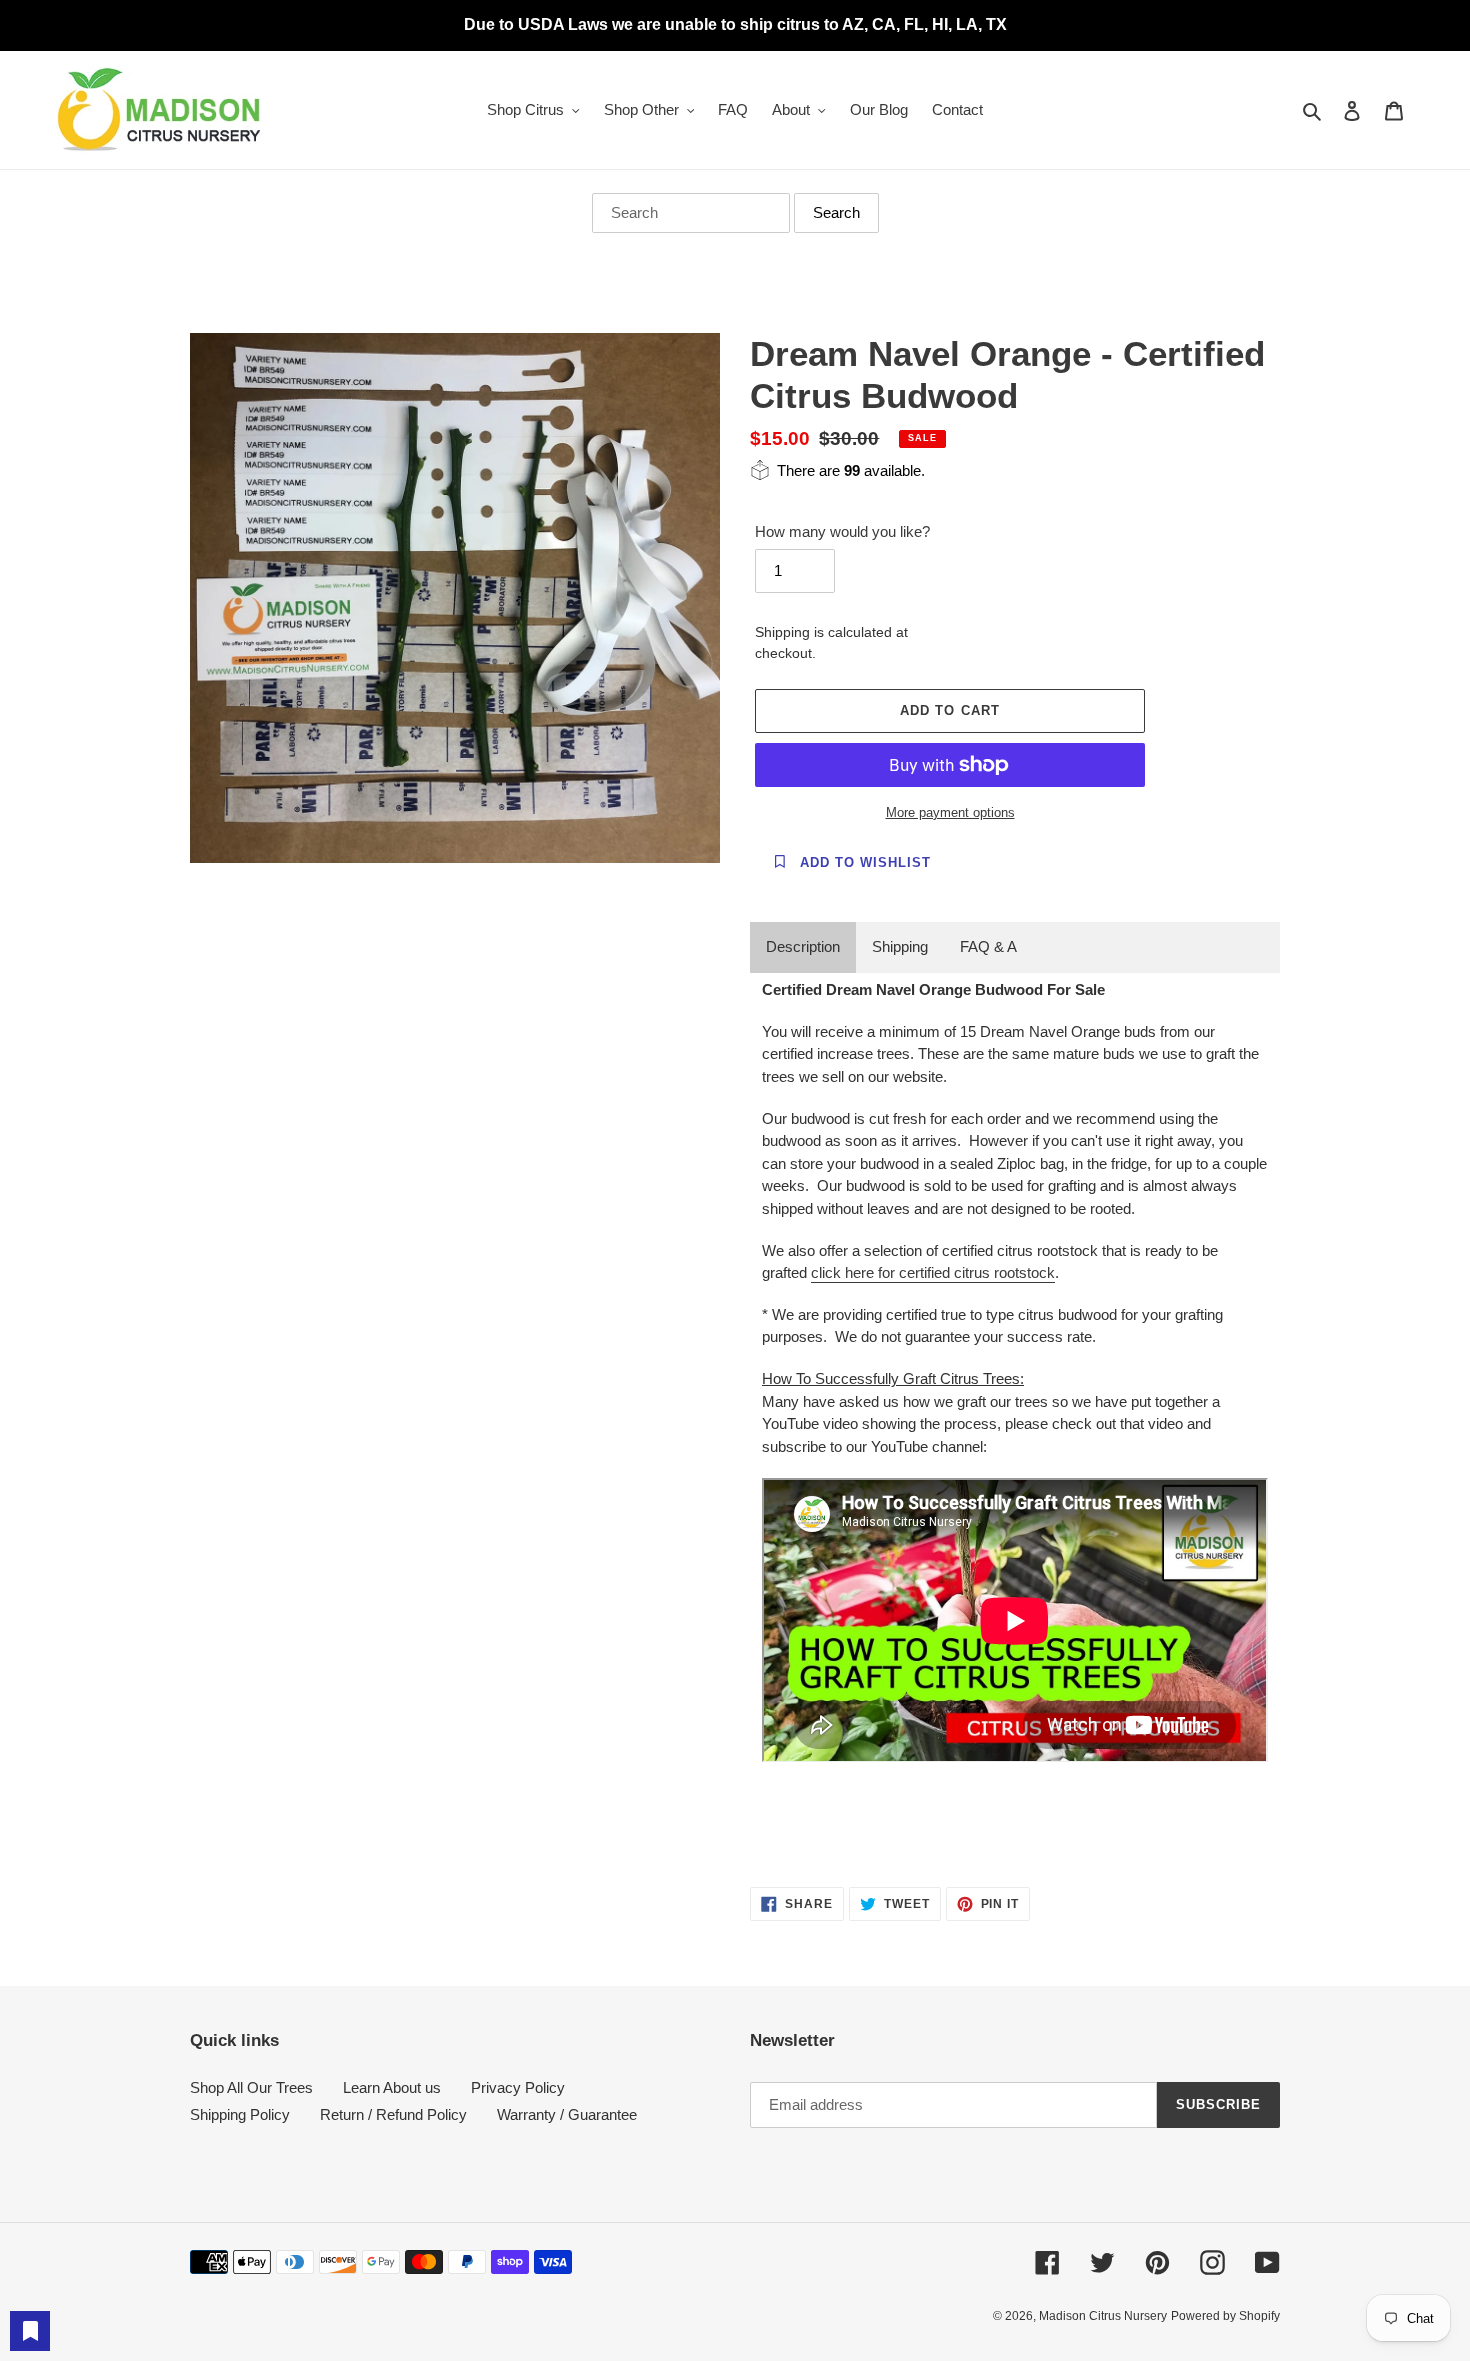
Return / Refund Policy (393, 2114)
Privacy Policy (518, 2087)
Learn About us (392, 2087)
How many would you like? (842, 531)
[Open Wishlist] (30, 2331)
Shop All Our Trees (251, 2087)
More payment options (950, 812)
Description (803, 946)
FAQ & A (988, 946)
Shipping (900, 946)
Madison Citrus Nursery (1103, 2316)
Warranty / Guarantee (567, 2114)
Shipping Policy (240, 2114)
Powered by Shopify (1225, 2316)
